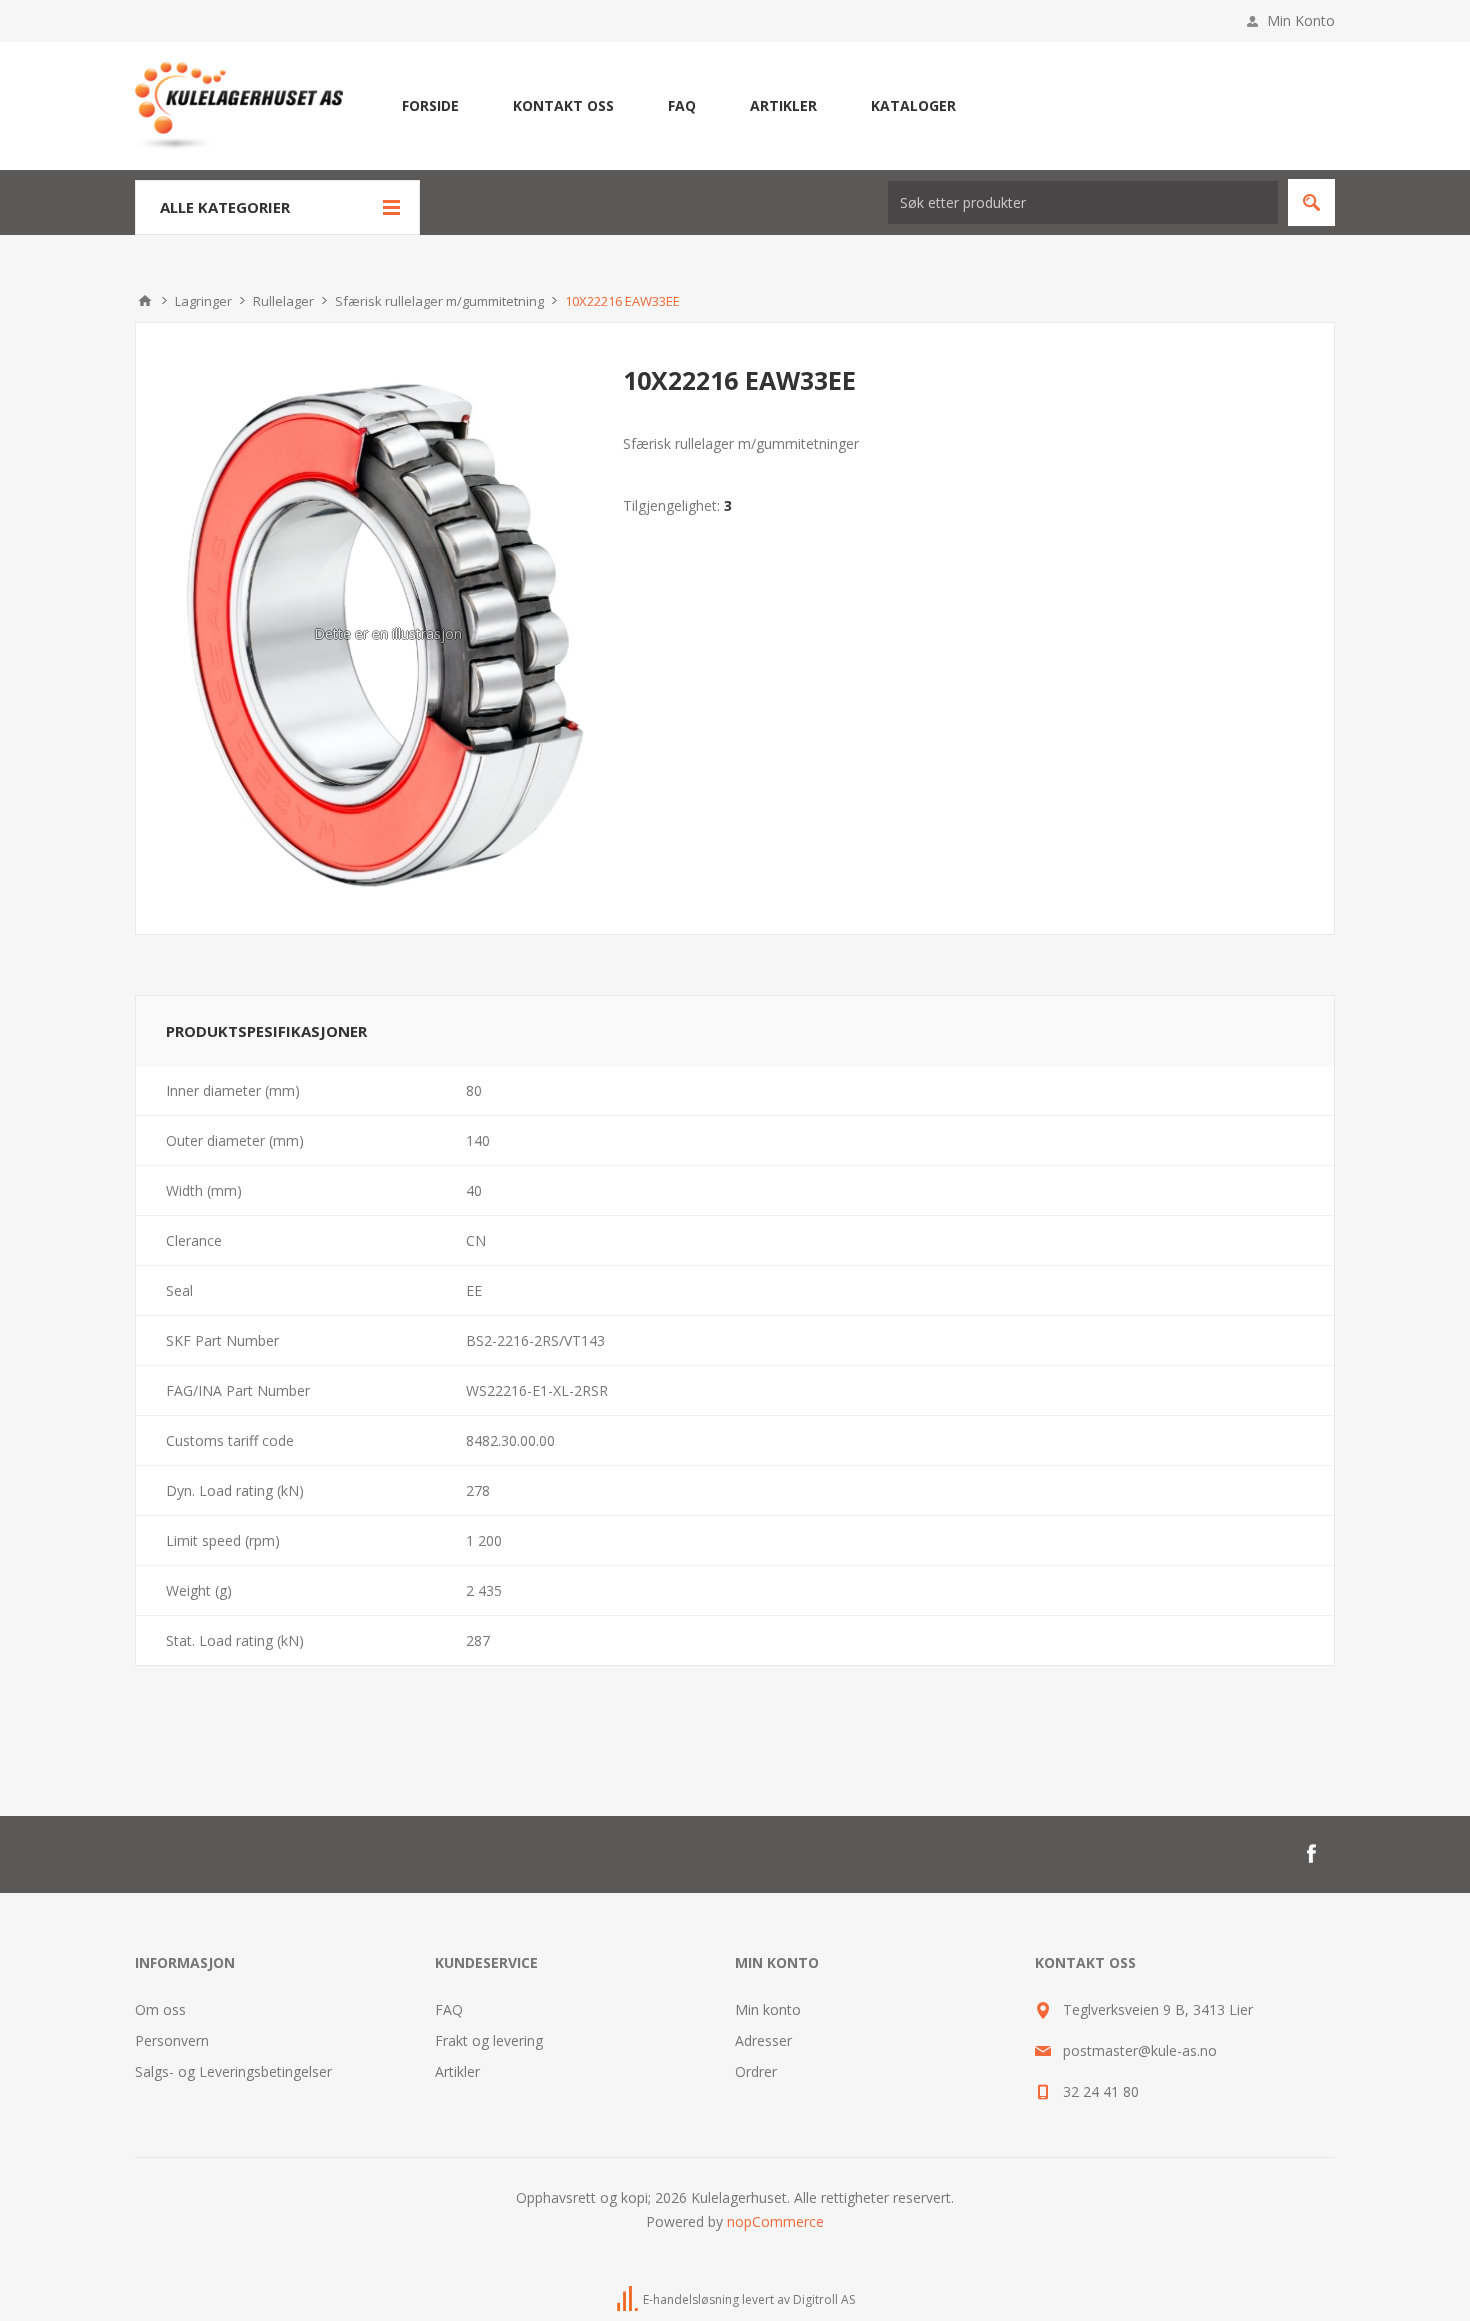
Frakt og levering (489, 2040)
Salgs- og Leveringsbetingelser (233, 2071)
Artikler (457, 2071)
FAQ (449, 2009)
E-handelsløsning (691, 2299)
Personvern (172, 2040)
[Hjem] (145, 301)
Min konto (768, 2009)
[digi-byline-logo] (629, 2299)
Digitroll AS (824, 2299)
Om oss (160, 2009)
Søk (1311, 202)
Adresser (763, 2040)
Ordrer (756, 2071)
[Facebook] (1311, 1854)
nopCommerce (775, 2221)
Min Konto (1301, 20)
